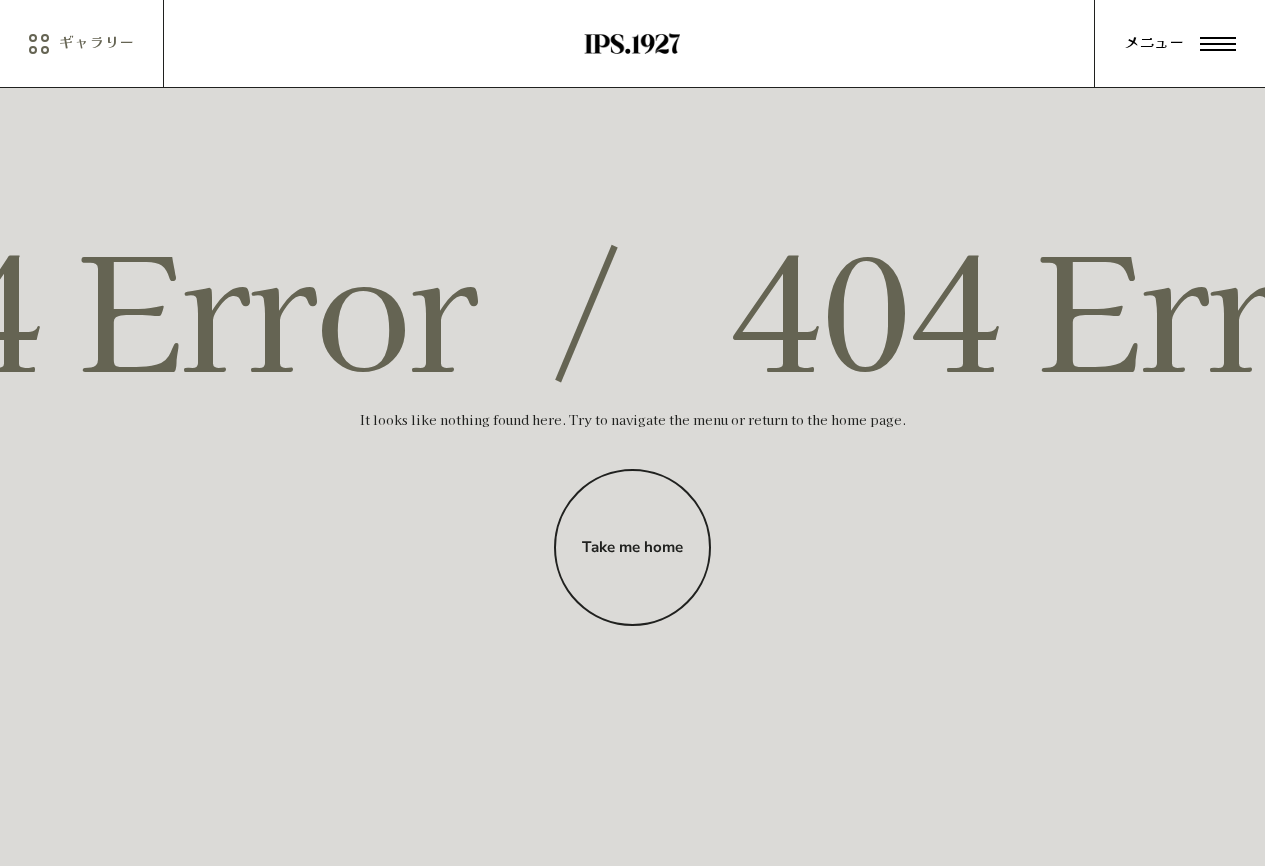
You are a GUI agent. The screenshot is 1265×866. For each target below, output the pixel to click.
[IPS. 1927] (632, 44)
